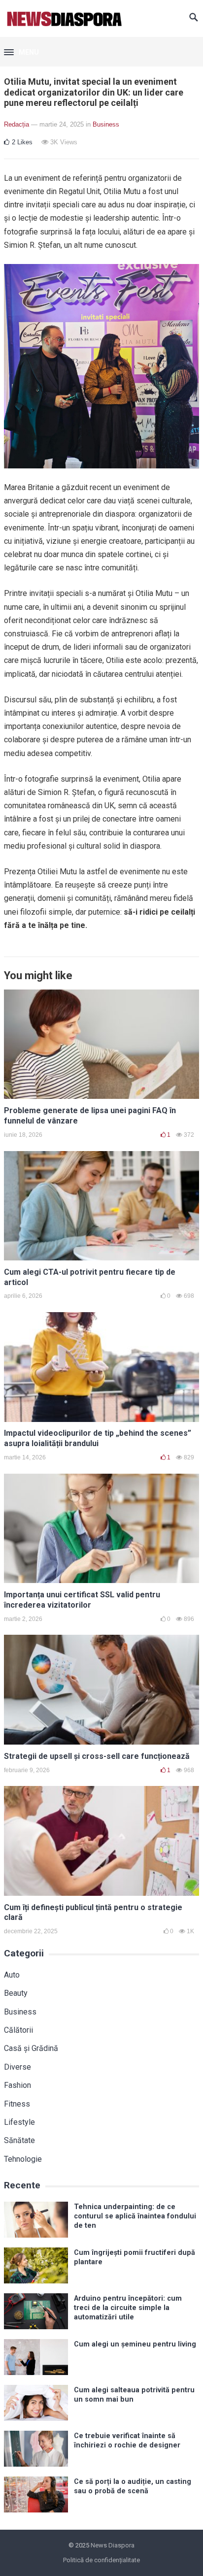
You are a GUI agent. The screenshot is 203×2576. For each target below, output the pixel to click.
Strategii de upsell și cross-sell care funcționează (97, 1756)
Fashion (17, 2085)
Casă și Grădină (31, 2048)
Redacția (17, 124)
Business (106, 124)
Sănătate (19, 2140)
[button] (21, 53)
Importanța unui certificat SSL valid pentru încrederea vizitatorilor (82, 1600)
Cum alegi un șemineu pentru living (135, 2344)
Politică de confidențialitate (101, 2560)
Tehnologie (23, 2159)
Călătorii (18, 2030)
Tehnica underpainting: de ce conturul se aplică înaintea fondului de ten (135, 2216)
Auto (12, 1975)
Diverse (17, 2067)
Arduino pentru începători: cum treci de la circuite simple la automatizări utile (128, 2308)
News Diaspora (113, 2545)
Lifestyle (19, 2122)
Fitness (17, 2104)
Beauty (16, 1993)
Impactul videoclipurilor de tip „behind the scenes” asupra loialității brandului (98, 1438)
